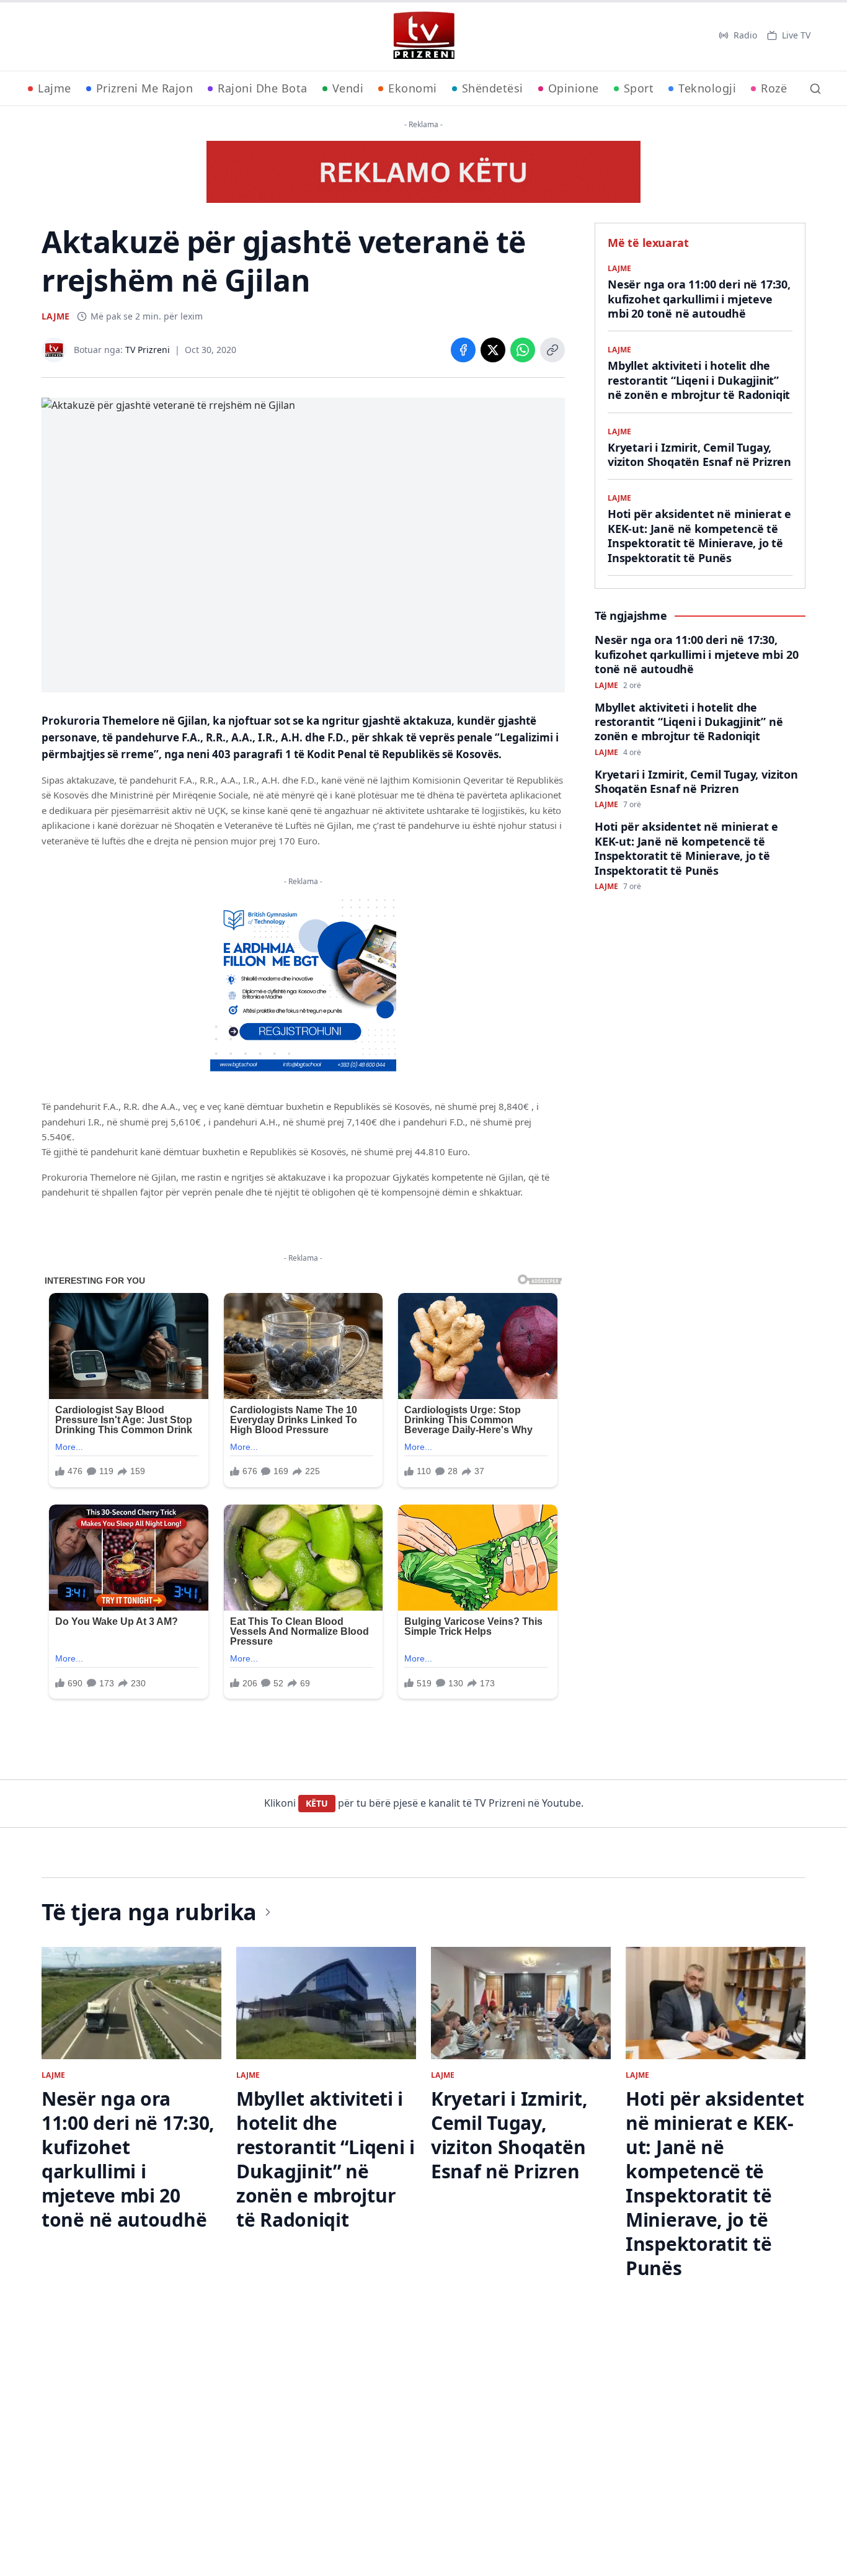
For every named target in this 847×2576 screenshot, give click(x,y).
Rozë (774, 88)
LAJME (55, 316)
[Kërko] (815, 89)
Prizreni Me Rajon (145, 88)
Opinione (574, 88)
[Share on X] (493, 350)
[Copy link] (552, 350)
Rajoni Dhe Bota (263, 88)
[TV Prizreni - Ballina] (423, 35)
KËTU (317, 1803)
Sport (639, 88)
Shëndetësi (493, 88)
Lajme (55, 88)
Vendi (348, 88)
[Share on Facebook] (463, 350)
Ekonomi (413, 88)
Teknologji (707, 88)
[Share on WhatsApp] (523, 350)
